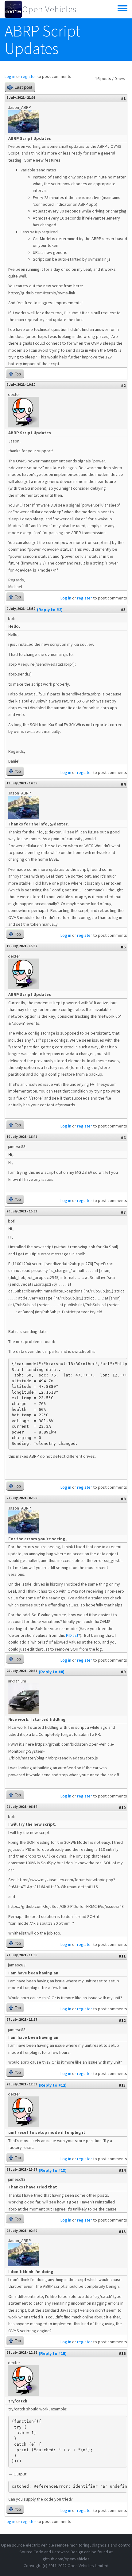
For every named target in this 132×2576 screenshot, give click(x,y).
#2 (123, 385)
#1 (123, 98)
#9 (123, 1672)
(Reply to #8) (52, 1672)
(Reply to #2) (50, 610)
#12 (122, 2020)
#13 (122, 2085)
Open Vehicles (49, 9)
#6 (123, 1138)
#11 (122, 1956)
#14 (122, 2170)
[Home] (13, 9)
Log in (10, 76)
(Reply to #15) (53, 2353)
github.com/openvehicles (66, 2559)
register (29, 76)
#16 (122, 2353)
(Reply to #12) (53, 2085)
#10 (122, 1808)
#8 (123, 1499)
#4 (123, 784)
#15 (122, 2232)
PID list (72, 1635)
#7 (123, 1212)
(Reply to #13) (53, 2170)
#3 (123, 610)
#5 (123, 947)
